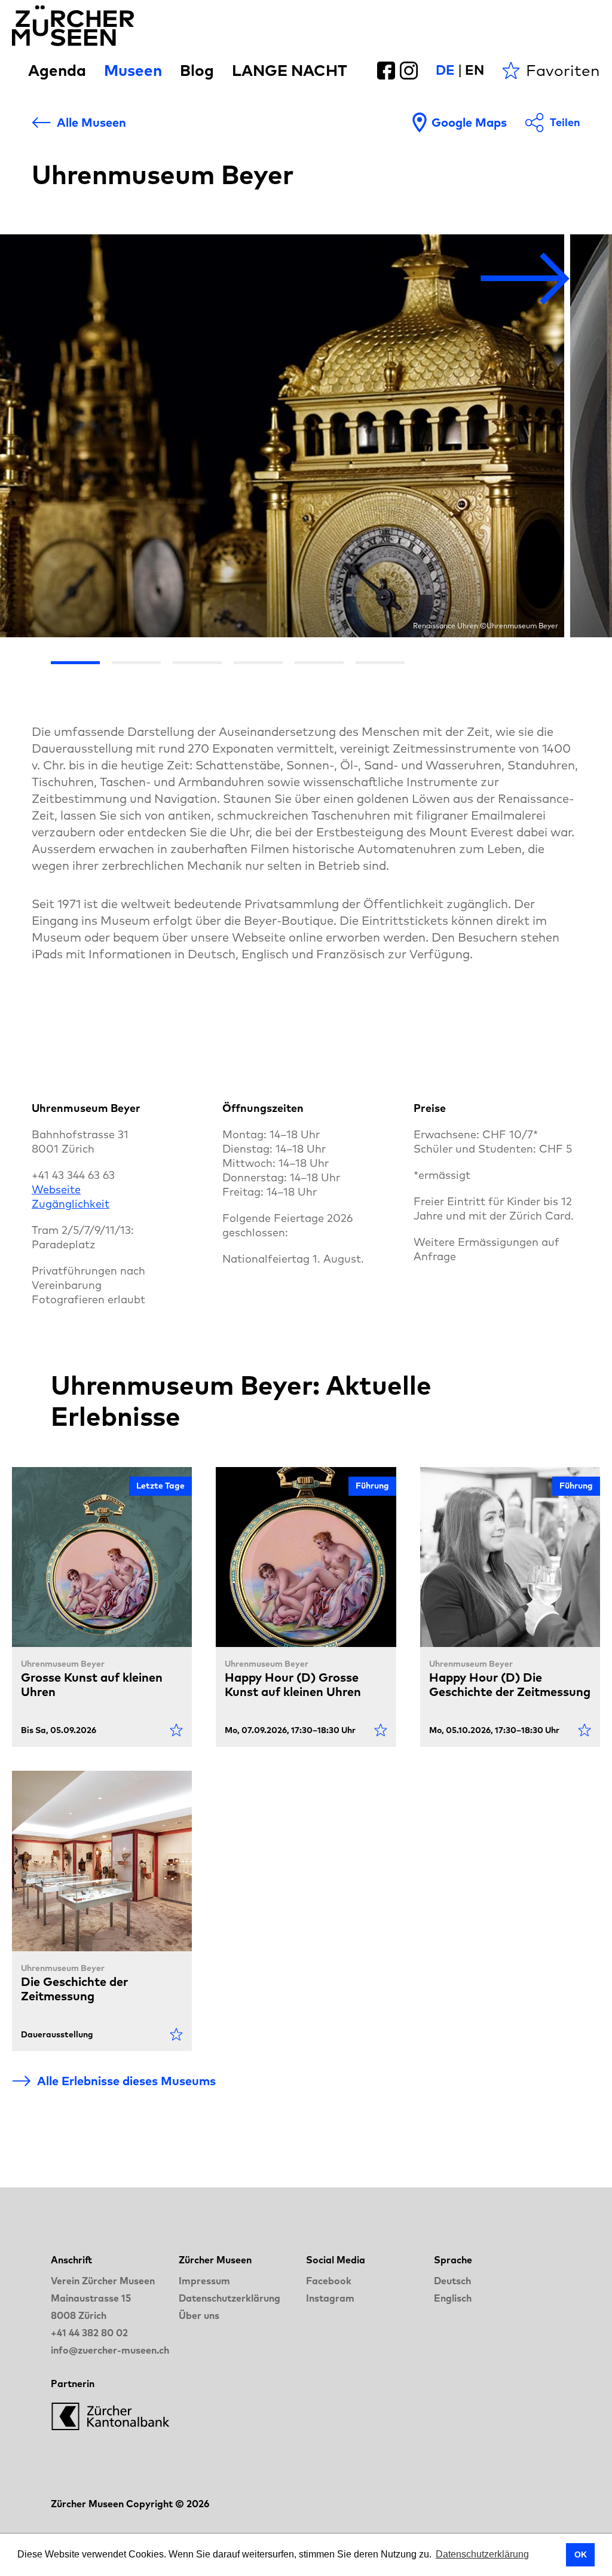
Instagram (330, 2298)
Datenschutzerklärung (229, 2298)
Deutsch (452, 2281)
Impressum (204, 2281)
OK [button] (581, 2554)
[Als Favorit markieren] (176, 1730)
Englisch (453, 2298)
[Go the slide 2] (136, 663)
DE (445, 70)
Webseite (56, 1189)
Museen (133, 70)
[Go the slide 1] (75, 663)
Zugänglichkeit (71, 1204)
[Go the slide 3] (197, 663)
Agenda (57, 70)
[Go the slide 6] (380, 663)
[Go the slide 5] (319, 663)
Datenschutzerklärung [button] (482, 2554)
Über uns (199, 2315)
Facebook (329, 2281)
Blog (197, 70)
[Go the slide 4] (258, 663)
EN (475, 70)
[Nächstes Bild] (525, 279)
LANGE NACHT (290, 70)
